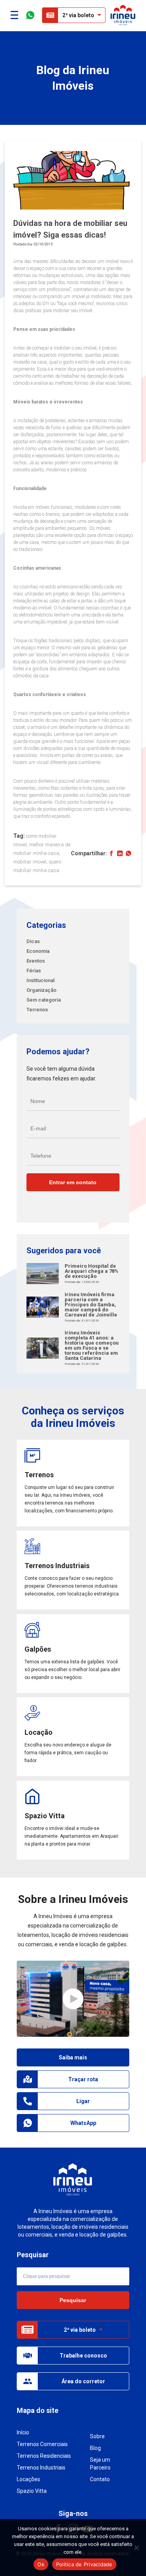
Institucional (40, 980)
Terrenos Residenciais (44, 2456)
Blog (95, 2448)
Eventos (36, 961)
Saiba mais (73, 2057)
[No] (136, 2548)
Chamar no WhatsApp (30, 15)
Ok (41, 2564)
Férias (34, 971)
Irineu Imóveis (123, 15)
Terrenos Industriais (41, 2468)
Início (23, 2432)
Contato (100, 2479)
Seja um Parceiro (100, 2464)
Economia (38, 951)
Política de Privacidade (84, 2564)
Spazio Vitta (32, 2491)
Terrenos (37, 1010)
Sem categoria (44, 1000)
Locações (28, 2479)
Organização (41, 990)
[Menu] (14, 15)
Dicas (33, 941)
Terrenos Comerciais (42, 2444)
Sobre (97, 2436)
